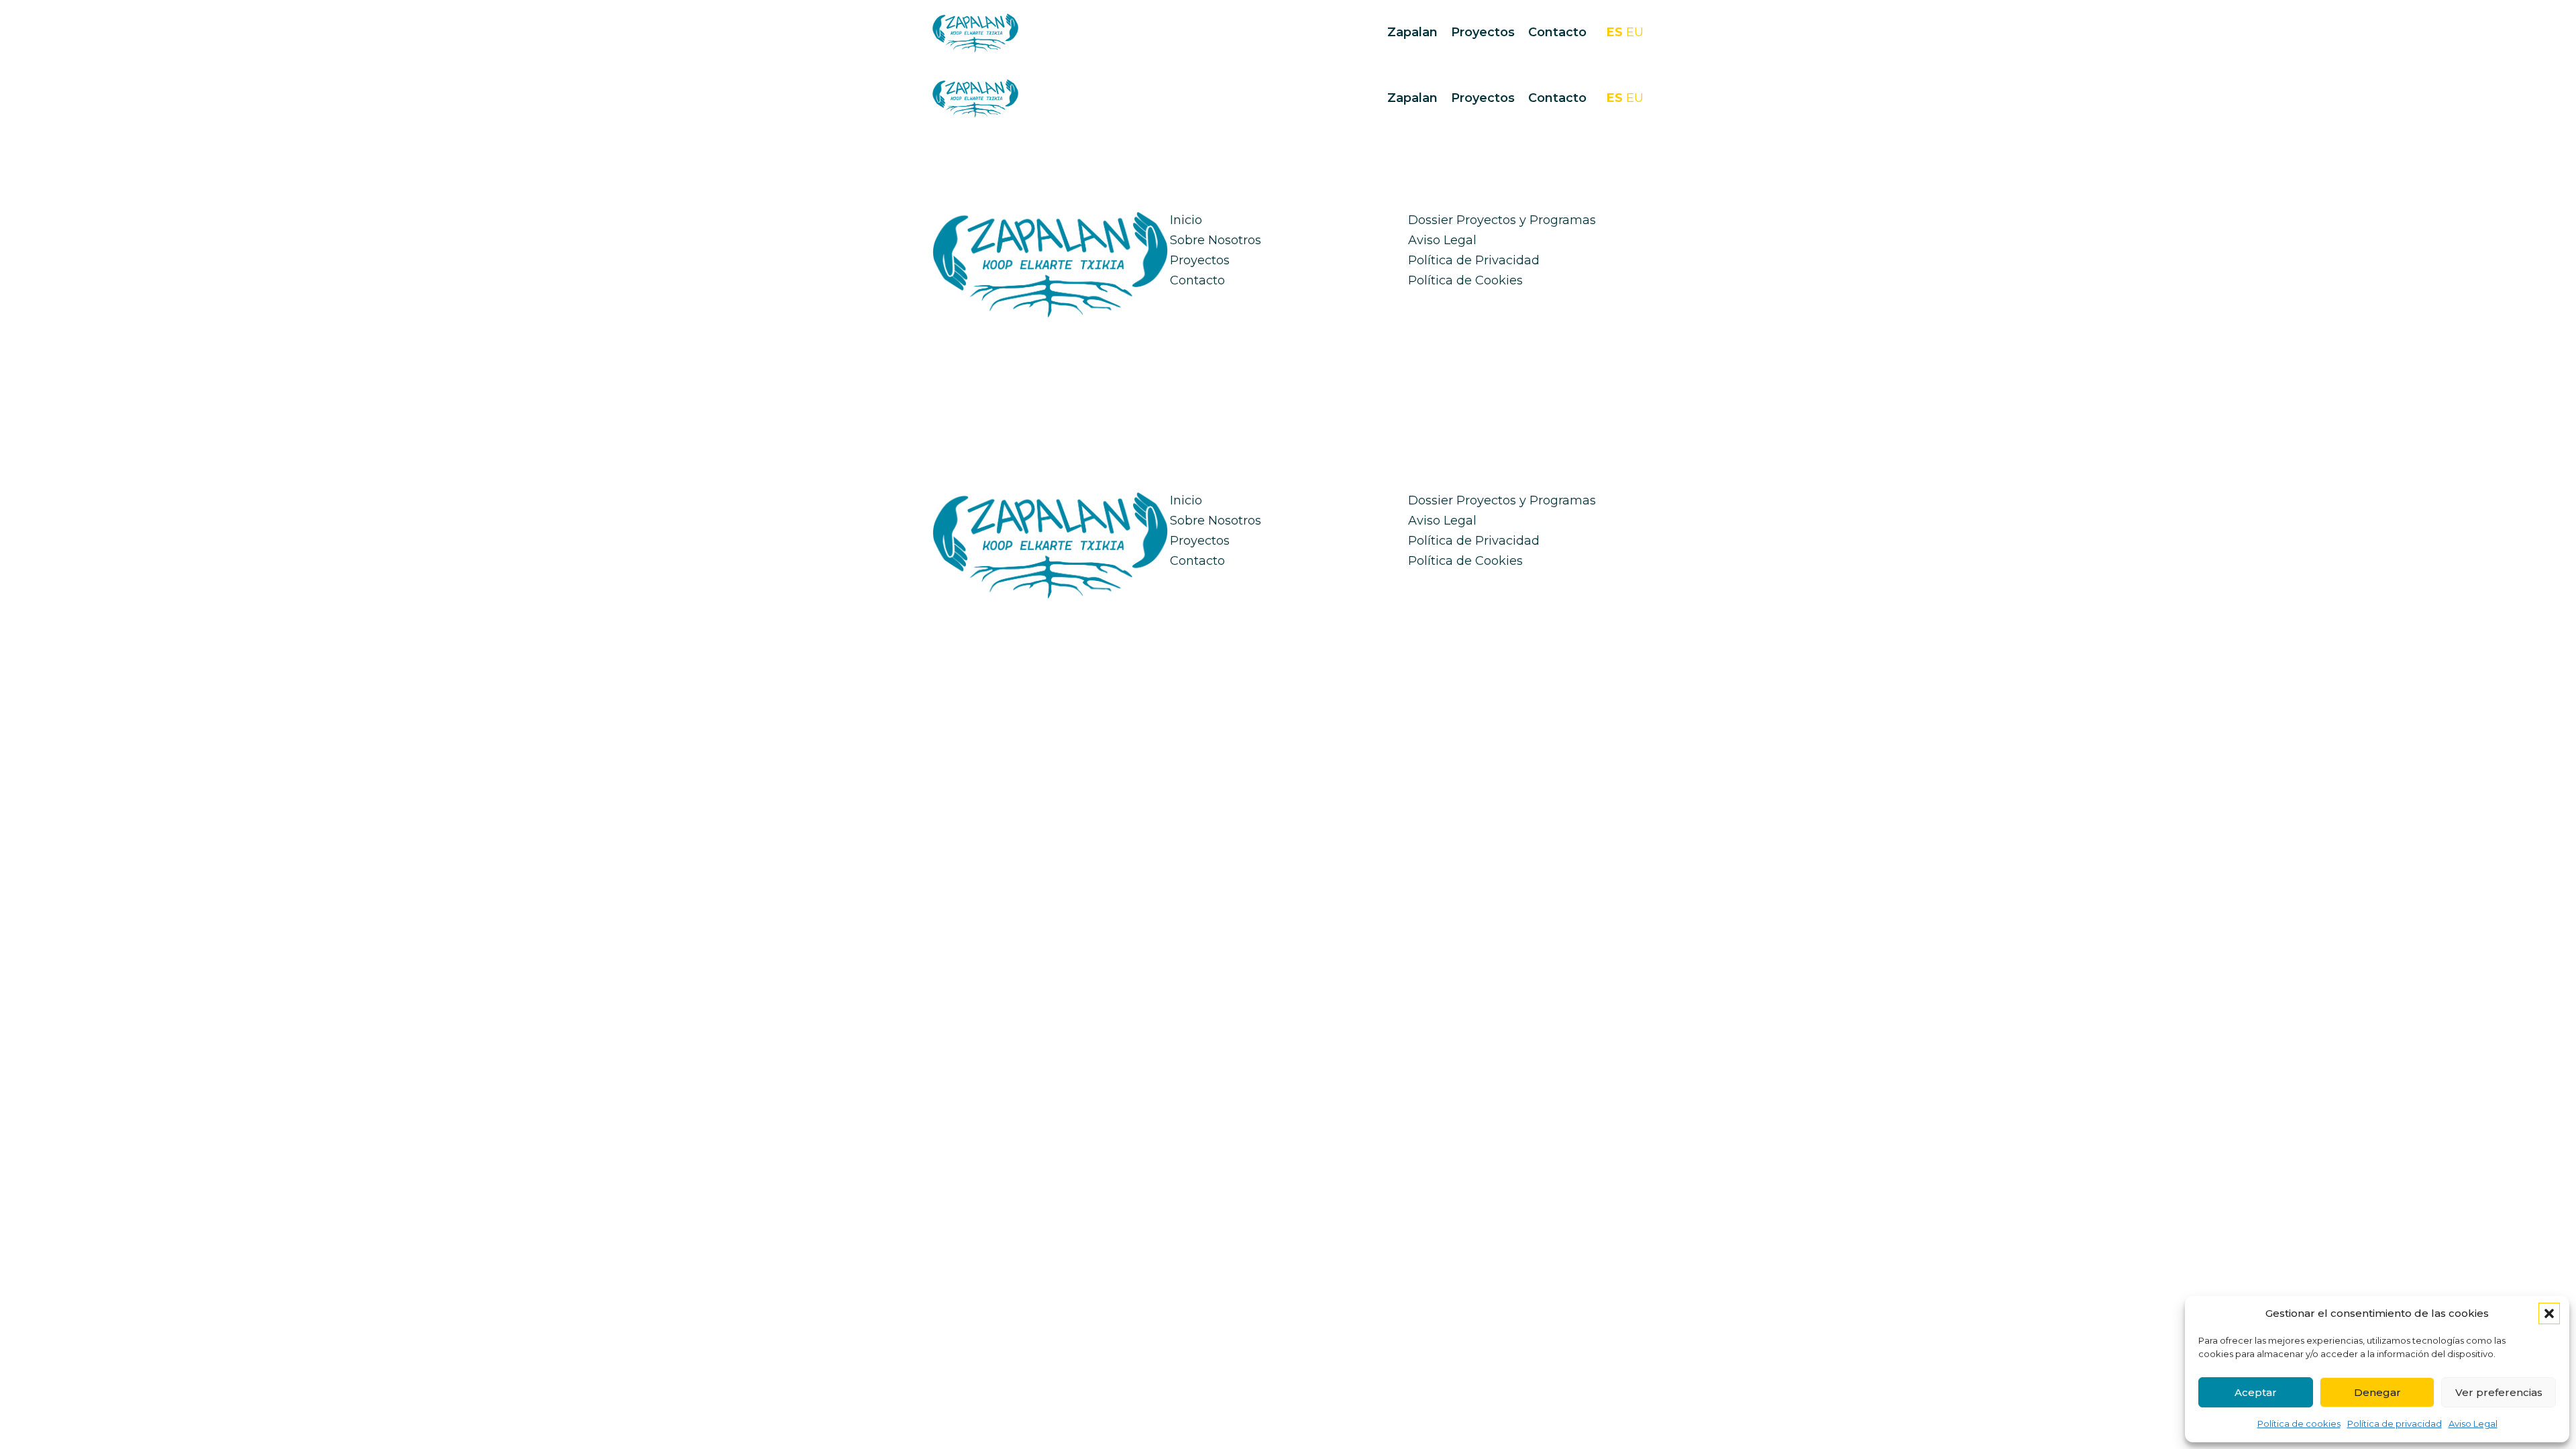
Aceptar (2256, 1392)
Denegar (2377, 1392)
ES (1615, 32)
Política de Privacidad (1474, 260)
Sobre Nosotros (1216, 240)
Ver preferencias (2499, 1392)
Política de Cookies (1465, 280)
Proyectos (1483, 32)
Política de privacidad (2395, 1424)
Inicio (1186, 220)
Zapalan (1412, 32)
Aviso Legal (2473, 1424)
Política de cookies (2299, 1424)
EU (1635, 32)
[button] (2549, 1313)
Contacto (1557, 32)
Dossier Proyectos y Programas (1502, 220)
